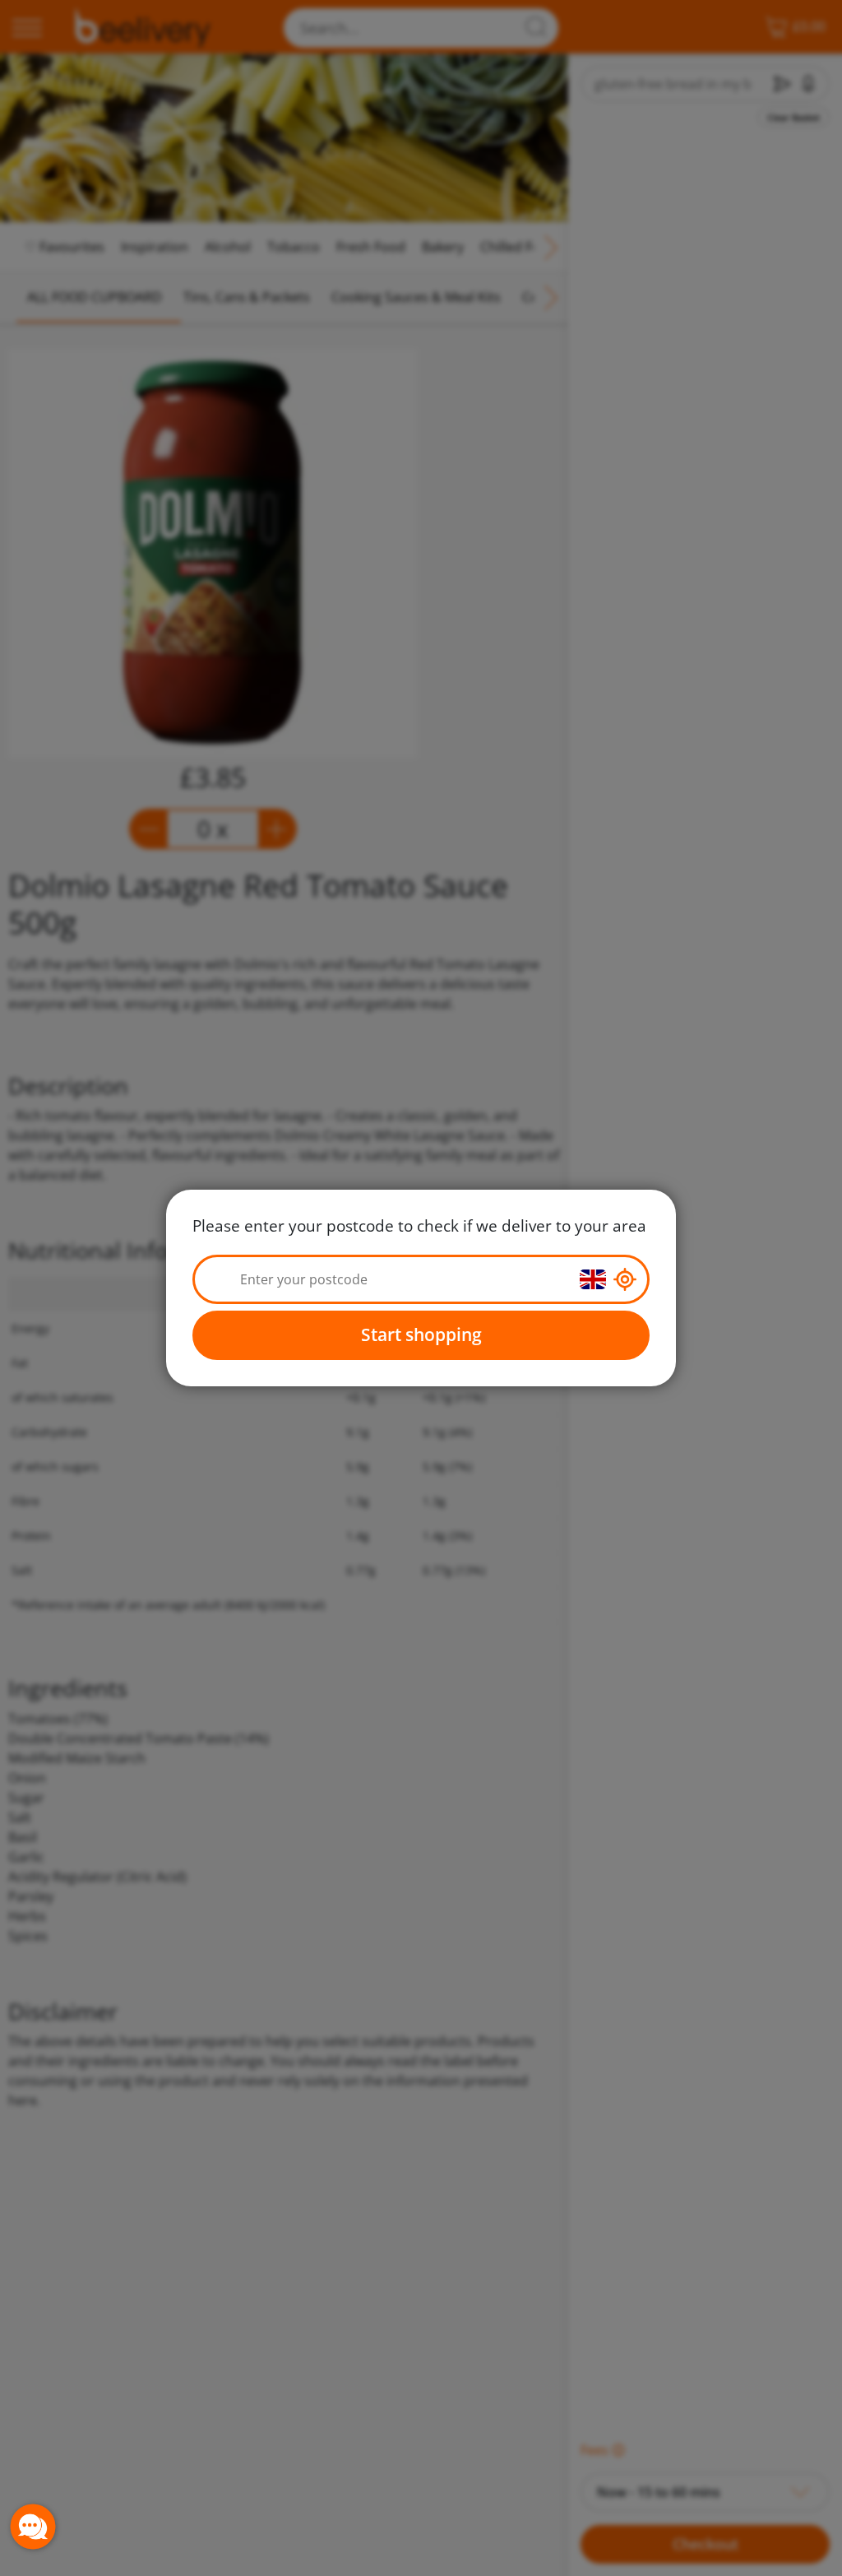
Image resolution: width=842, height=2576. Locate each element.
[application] (33, 2527)
